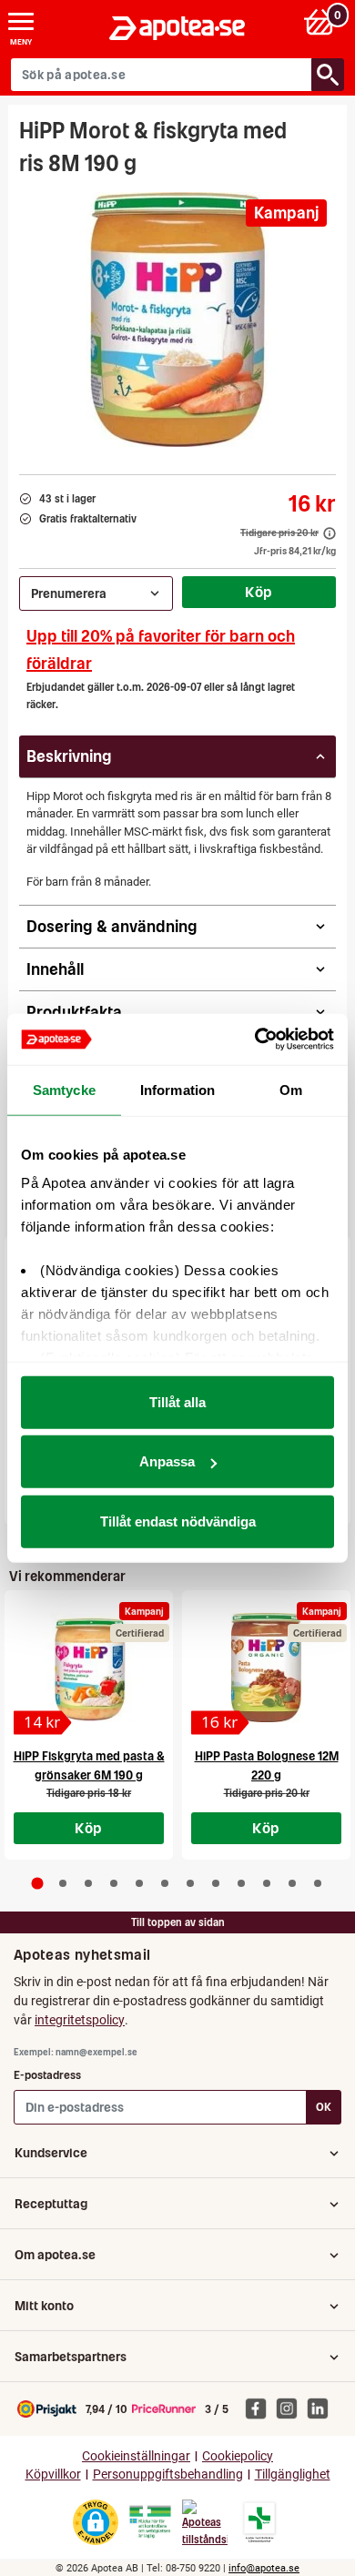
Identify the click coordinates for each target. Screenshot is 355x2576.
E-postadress (47, 2075)
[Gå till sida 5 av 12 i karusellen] (139, 1883)
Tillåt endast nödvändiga (178, 1521)
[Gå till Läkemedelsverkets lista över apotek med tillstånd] (260, 2522)
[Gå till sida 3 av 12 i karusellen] (88, 1883)
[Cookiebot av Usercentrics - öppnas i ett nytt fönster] (255, 1040)
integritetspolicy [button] (80, 2020)
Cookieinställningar (136, 2456)
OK (324, 2107)
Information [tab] (177, 1089)
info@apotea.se (264, 2568)
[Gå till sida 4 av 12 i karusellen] (114, 1883)
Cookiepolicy (238, 2456)
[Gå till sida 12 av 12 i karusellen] (318, 1883)
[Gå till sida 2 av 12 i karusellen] (63, 1883)
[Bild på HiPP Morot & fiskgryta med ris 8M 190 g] (177, 319)
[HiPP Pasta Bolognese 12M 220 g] (266, 1668)
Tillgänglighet (293, 2475)
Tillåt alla (177, 1401)
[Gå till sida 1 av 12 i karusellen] (38, 1884)
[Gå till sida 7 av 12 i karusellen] (190, 1883)
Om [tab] (291, 1089)
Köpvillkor (53, 2475)
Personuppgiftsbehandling (168, 2475)
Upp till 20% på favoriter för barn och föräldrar (161, 649)
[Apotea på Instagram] (291, 2409)
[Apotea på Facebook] (260, 2409)
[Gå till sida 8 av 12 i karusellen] (216, 1883)
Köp (259, 592)
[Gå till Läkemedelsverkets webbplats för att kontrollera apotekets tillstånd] (150, 2522)
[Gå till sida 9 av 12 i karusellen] (241, 1883)
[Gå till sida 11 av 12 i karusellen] (292, 1883)
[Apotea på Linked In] (322, 2409)
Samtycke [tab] (64, 1089)
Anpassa (167, 1461)
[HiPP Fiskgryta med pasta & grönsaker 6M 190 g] (89, 1668)
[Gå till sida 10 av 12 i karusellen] (267, 1883)
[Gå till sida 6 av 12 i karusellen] (165, 1883)
